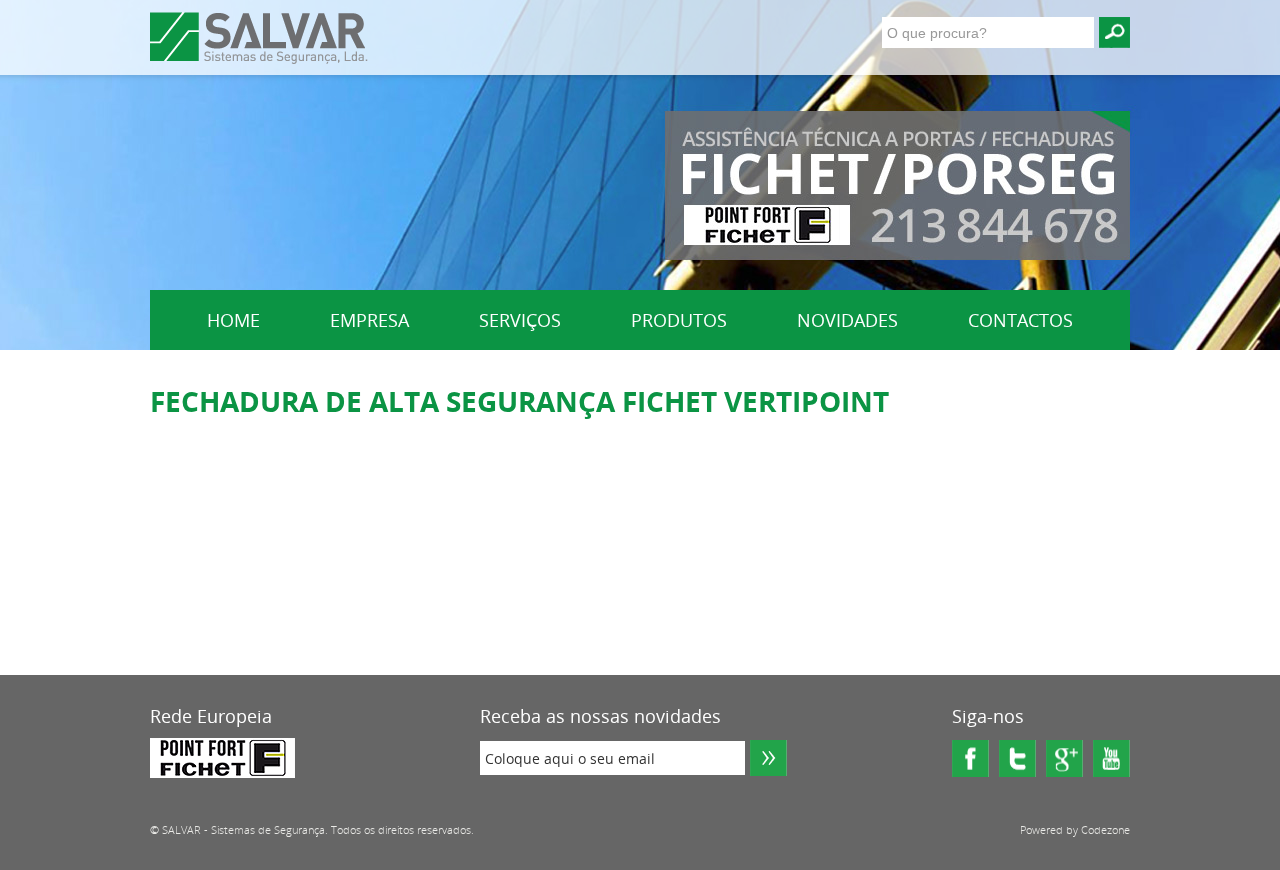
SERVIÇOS (520, 320)
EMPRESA (369, 320)
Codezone (1105, 829)
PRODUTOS (679, 320)
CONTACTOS (1020, 320)
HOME (233, 320)
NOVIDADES (847, 320)
